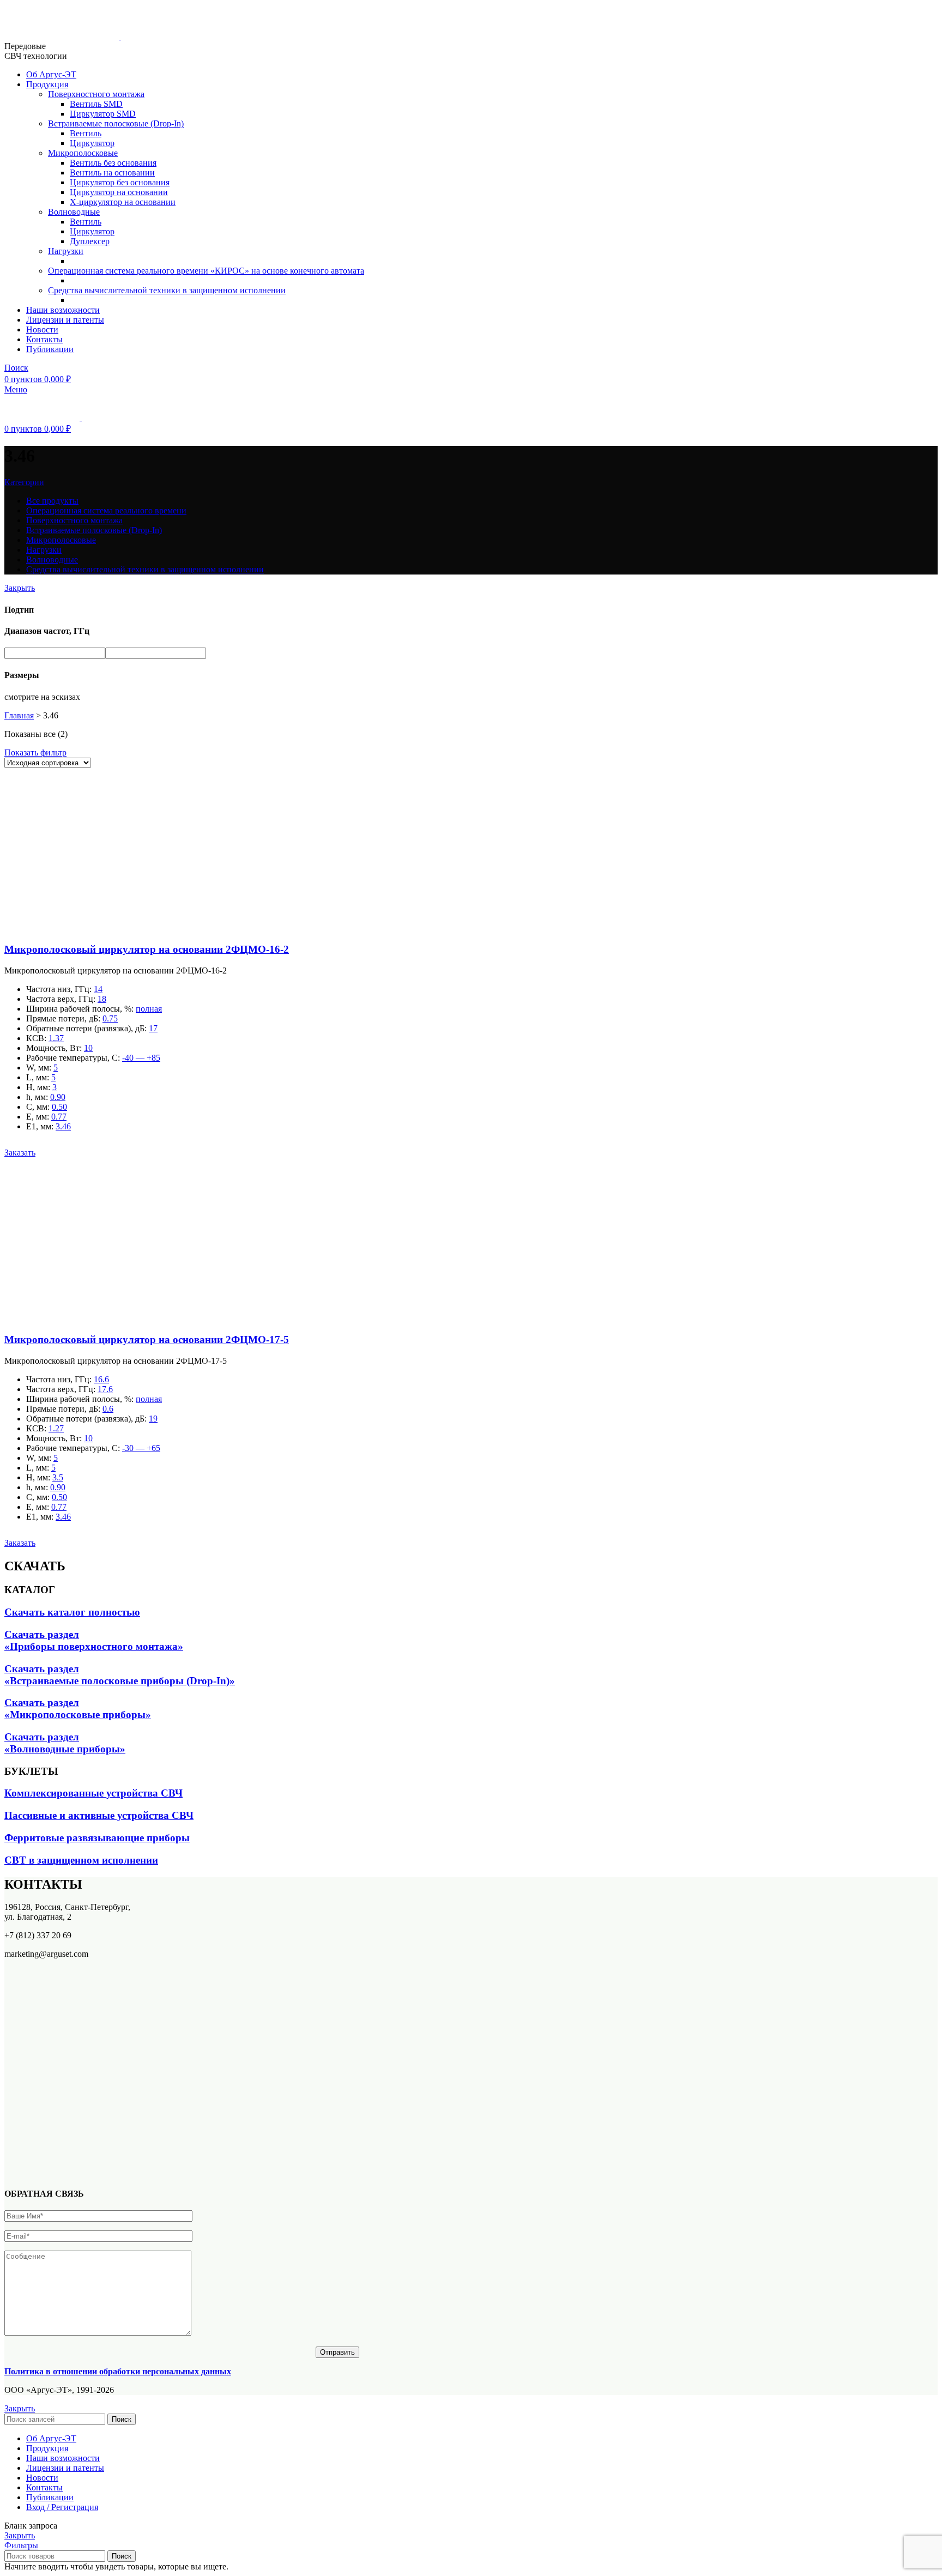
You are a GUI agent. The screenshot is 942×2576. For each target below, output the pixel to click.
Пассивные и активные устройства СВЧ (99, 1815)
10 (88, 1048)
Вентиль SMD (96, 104)
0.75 (110, 1018)
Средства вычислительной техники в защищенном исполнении (167, 290)
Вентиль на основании (112, 173)
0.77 (59, 1117)
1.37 (56, 1038)
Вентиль (86, 133)
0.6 (108, 1409)
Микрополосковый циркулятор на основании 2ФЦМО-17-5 (147, 1340)
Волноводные (74, 212)
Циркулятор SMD (103, 114)
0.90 (58, 1097)
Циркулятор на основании (119, 192)
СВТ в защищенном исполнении (81, 1860)
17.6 (105, 1389)
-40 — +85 (141, 1058)
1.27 (56, 1428)
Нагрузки (66, 251)
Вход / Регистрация (62, 2507)
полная (149, 1009)
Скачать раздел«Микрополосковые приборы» (78, 1709)
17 (153, 1028)
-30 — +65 (141, 1448)
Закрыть (20, 588)
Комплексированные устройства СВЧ (93, 1793)
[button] (20, 1153)
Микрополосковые (83, 153)
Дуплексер (90, 241)
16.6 (101, 1379)
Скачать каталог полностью (72, 1612)
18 (102, 999)
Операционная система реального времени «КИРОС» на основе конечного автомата (206, 271)
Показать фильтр (35, 752)
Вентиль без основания (113, 163)
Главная (19, 715)
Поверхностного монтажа (96, 94)
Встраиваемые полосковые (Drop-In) (116, 123)
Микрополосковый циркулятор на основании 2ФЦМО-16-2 (147, 949)
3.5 (58, 1477)
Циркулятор (92, 143)
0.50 (59, 1107)
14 (98, 989)
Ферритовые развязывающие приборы (97, 1838)
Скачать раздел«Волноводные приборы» (65, 1743)
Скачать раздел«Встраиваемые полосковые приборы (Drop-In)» (120, 1675)
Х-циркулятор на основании (123, 202)
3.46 (63, 1126)
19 (153, 1419)
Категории (24, 482)
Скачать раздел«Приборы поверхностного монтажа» (94, 1640)
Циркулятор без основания (120, 182)
